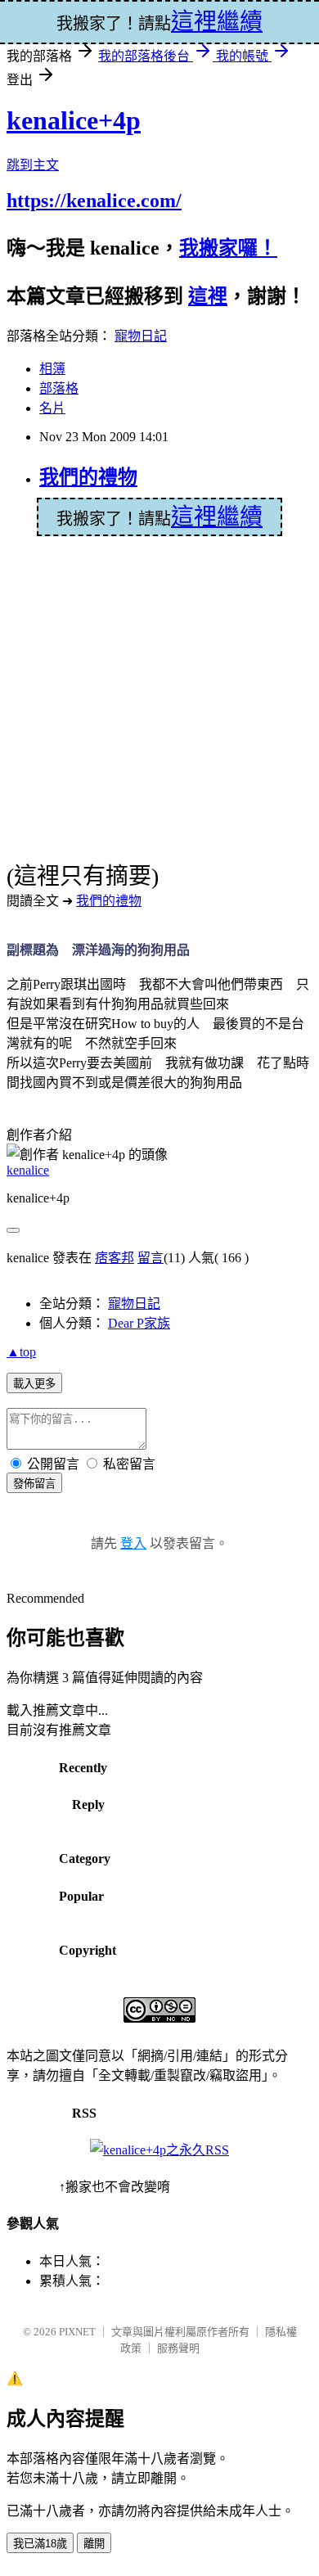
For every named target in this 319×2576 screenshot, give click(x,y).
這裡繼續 (217, 517)
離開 (94, 2544)
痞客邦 (115, 1258)
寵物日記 (141, 336)
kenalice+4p (74, 120)
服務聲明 (178, 2348)
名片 (52, 408)
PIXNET (77, 2332)
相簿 (52, 369)
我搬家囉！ (228, 248)
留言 (151, 1258)
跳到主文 (33, 165)
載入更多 (34, 1384)
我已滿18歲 (40, 2544)
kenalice (28, 1170)
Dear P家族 (139, 1323)
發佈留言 (34, 1484)
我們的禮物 (88, 477)
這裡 (208, 296)
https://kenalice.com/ (94, 201)
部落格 (59, 388)
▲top (21, 1352)
